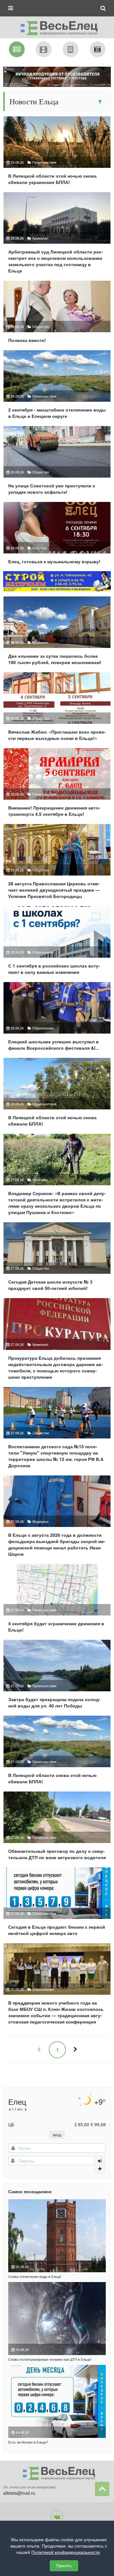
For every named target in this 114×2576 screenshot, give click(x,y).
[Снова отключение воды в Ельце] (57, 2236)
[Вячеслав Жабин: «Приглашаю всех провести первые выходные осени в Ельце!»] (57, 709)
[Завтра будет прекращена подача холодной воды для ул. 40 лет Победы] (57, 1677)
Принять (64, 2566)
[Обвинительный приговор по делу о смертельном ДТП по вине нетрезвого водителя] (57, 1828)
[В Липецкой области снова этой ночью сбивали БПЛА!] (57, 1752)
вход (57, 2135)
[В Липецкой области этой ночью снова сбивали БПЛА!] (57, 1095)
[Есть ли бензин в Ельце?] (57, 2401)
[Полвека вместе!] (57, 314)
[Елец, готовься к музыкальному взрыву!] (57, 536)
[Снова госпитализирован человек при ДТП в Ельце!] (57, 2319)
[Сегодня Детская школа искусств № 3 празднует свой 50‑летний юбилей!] (57, 1259)
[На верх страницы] (102, 2489)
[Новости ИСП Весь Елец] (57, 26)
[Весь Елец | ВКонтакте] (57, 2517)
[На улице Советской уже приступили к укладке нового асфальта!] (57, 463)
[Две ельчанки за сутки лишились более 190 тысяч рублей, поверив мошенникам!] (57, 633)
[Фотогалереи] (98, 49)
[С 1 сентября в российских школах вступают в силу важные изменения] (57, 943)
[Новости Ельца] (17, 49)
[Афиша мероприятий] (44, 49)
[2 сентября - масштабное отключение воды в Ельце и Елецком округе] (57, 387)
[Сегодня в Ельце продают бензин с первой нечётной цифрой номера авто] (57, 1904)
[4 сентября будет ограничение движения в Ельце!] (57, 1601)
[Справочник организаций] (71, 49)
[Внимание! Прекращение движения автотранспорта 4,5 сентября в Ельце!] (57, 785)
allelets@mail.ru (19, 2493)
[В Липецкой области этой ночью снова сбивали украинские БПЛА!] (57, 153)
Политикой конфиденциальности (66, 2552)
